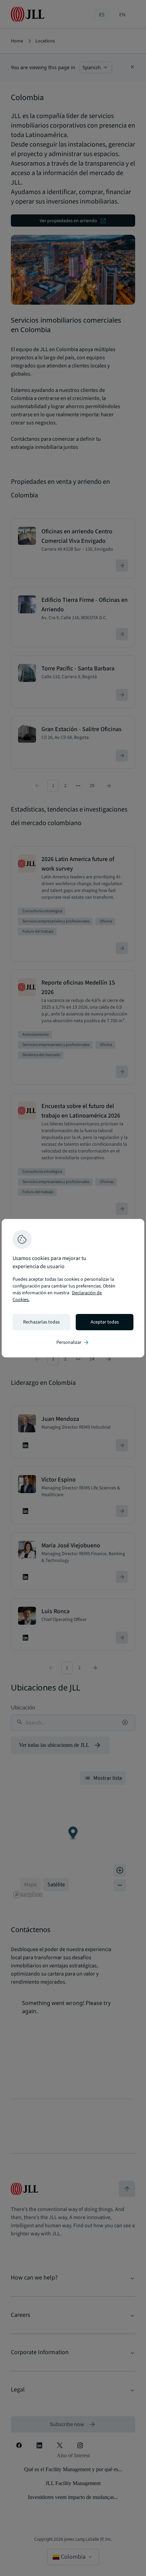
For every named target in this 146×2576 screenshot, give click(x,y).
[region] (73, 1288)
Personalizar (73, 1342)
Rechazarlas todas (41, 1322)
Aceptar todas (105, 1322)
